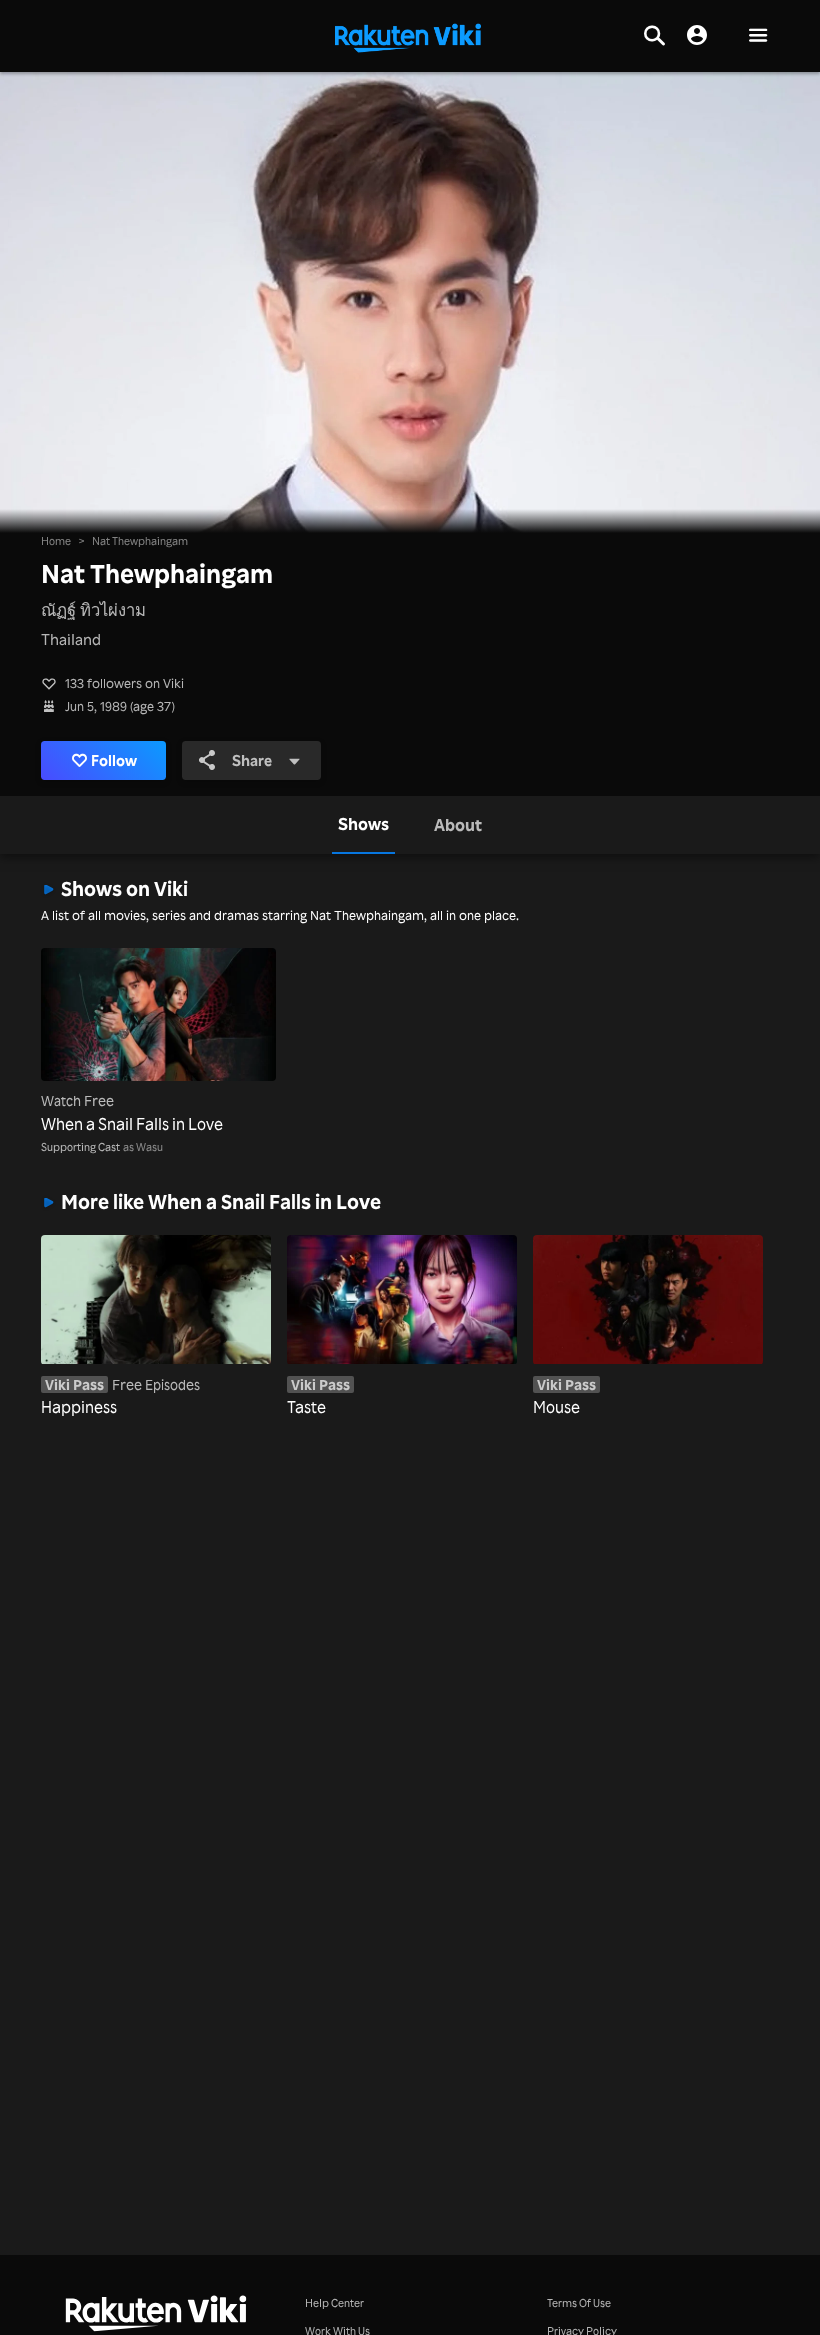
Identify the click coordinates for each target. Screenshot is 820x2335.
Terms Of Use (579, 2302)
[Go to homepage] (408, 36)
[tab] (363, 825)
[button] (758, 36)
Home (56, 540)
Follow (114, 760)
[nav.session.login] (697, 36)
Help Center (334, 2302)
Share (252, 760)
